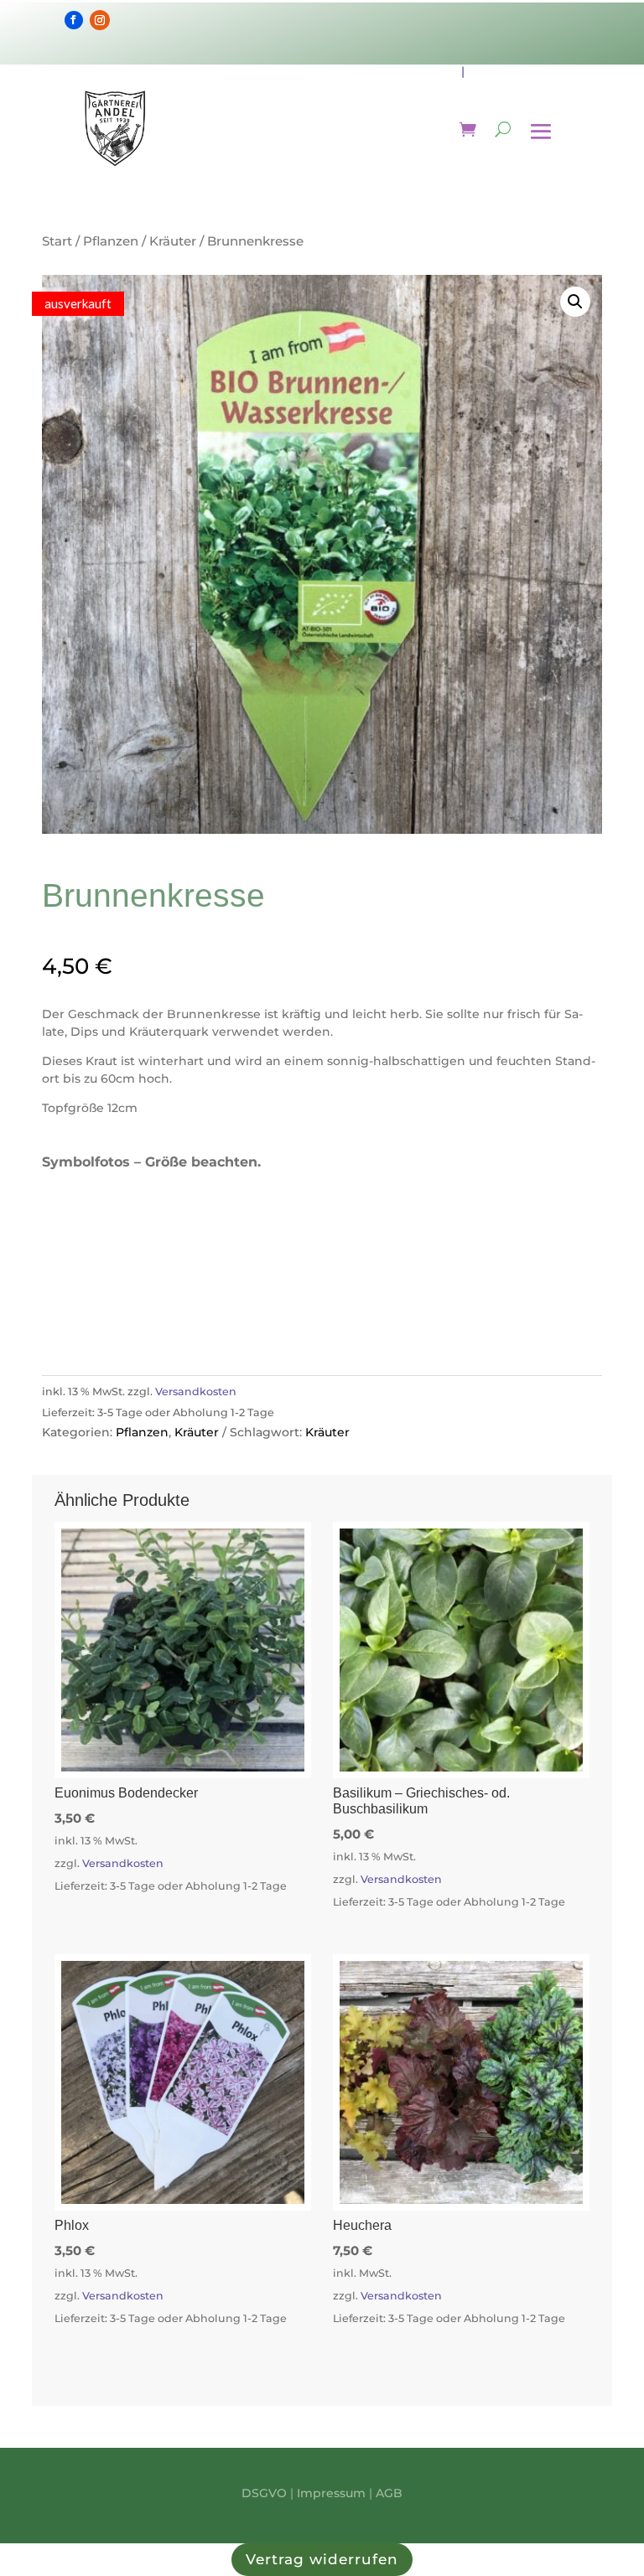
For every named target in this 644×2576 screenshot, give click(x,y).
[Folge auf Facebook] (74, 20)
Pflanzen (111, 241)
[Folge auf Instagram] (100, 20)
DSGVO (264, 2493)
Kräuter (173, 241)
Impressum (331, 2493)
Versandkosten (196, 1391)
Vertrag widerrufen (322, 2559)
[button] (575, 302)
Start (57, 241)
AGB (389, 2493)
